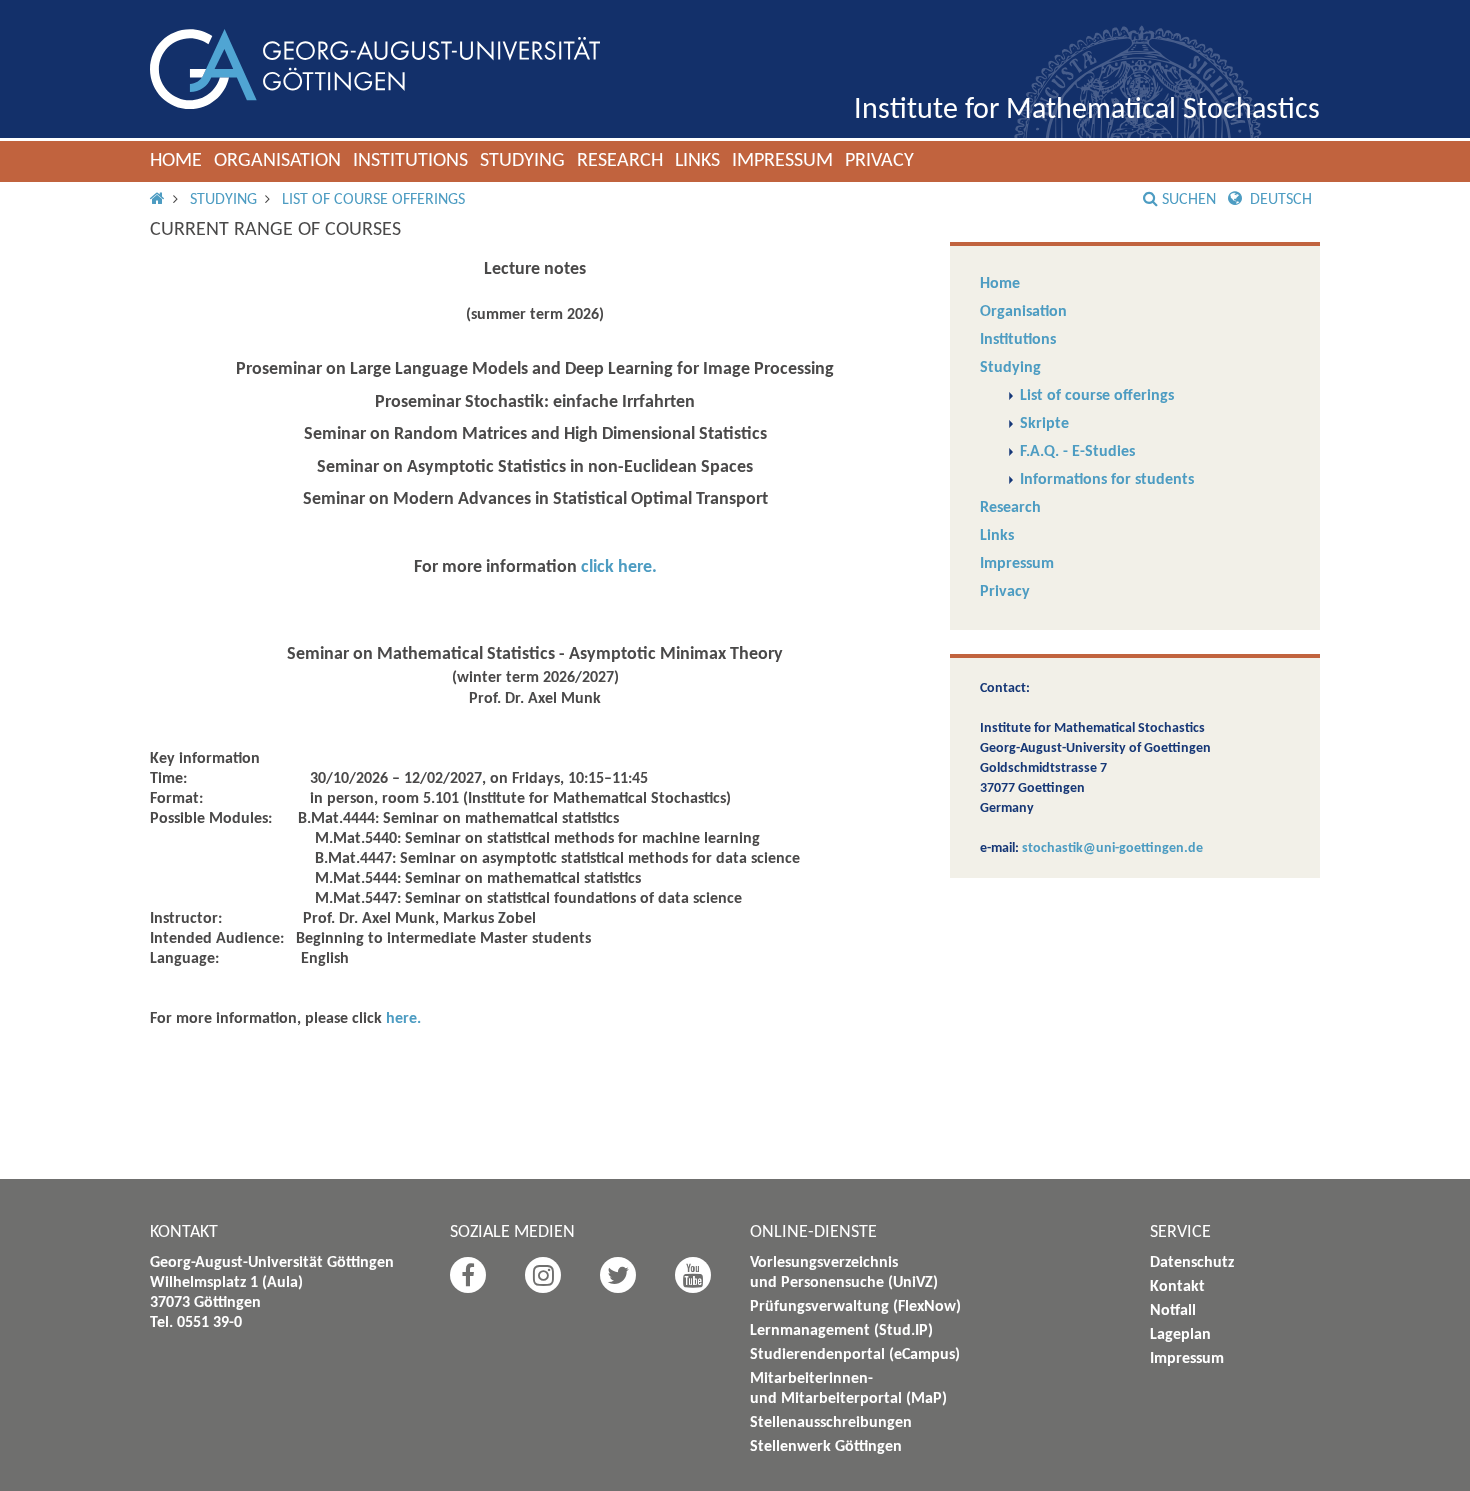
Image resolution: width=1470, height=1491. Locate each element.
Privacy (879, 161)
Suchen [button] (1189, 200)
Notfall (1173, 1311)
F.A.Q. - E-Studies (1077, 452)
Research (620, 161)
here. (403, 1019)
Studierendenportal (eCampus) (855, 1355)
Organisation (277, 161)
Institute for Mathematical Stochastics (1087, 110)
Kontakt (1177, 1287)
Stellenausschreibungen (831, 1423)
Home (176, 161)
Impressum (782, 161)
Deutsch (1279, 200)
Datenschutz (1192, 1263)
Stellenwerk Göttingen (826, 1447)
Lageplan (1180, 1335)
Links (697, 161)
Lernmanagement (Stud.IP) (841, 1331)
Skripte (1044, 424)
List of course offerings (373, 200)
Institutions (410, 161)
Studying (522, 161)
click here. (619, 567)
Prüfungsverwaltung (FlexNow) (855, 1307)
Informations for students (1107, 480)
